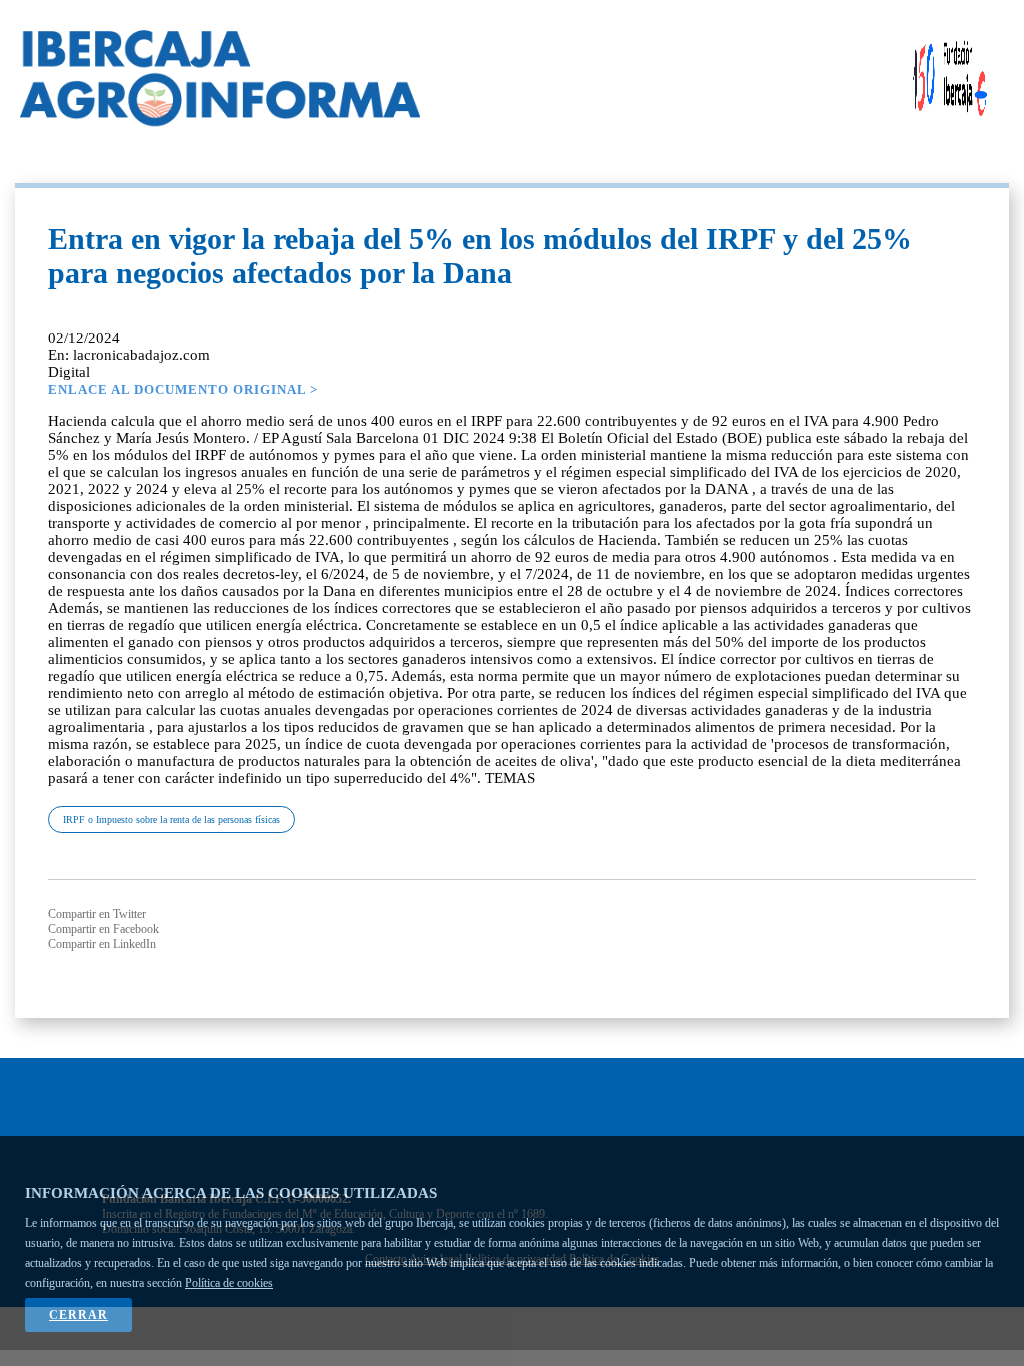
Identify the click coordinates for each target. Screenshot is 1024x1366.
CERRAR (78, 1315)
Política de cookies (229, 1283)
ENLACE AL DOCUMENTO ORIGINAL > (183, 389)
